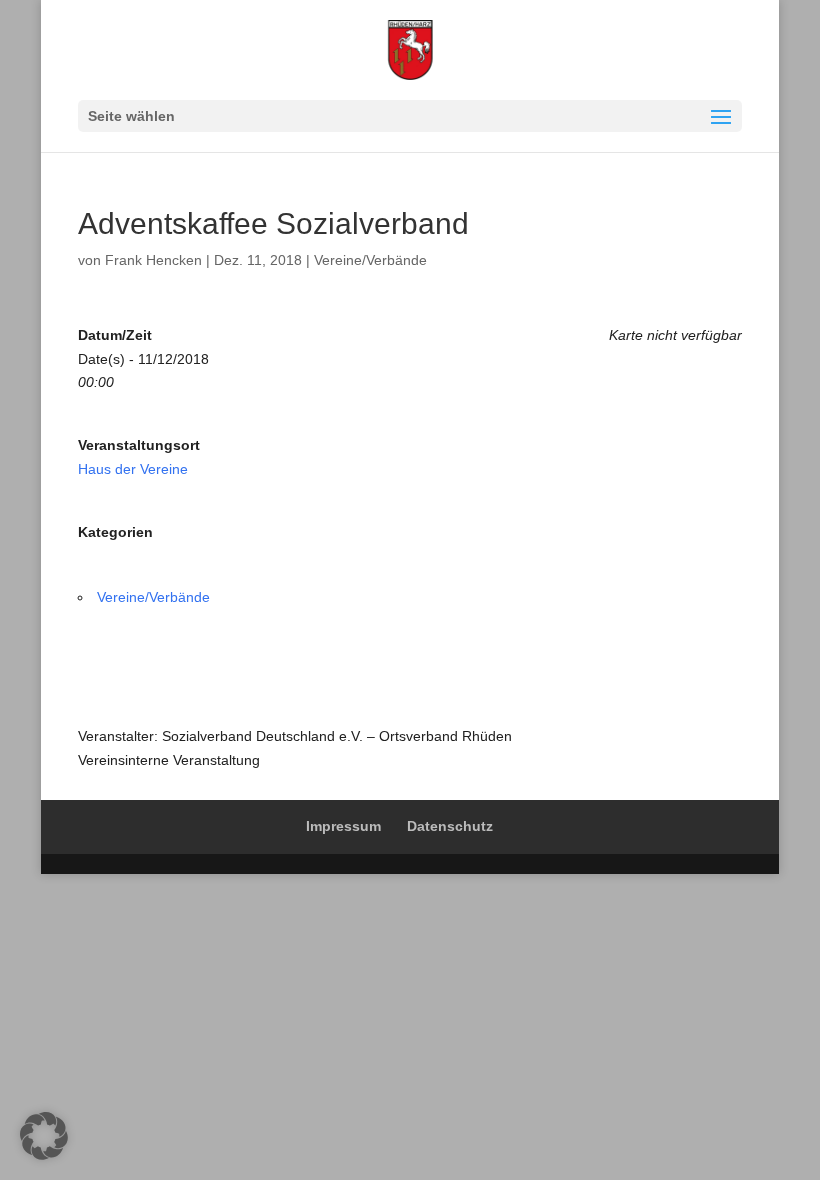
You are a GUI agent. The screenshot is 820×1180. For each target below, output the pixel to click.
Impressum (343, 826)
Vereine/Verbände (370, 260)
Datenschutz (450, 826)
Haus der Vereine (133, 469)
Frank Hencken (153, 260)
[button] (44, 1136)
